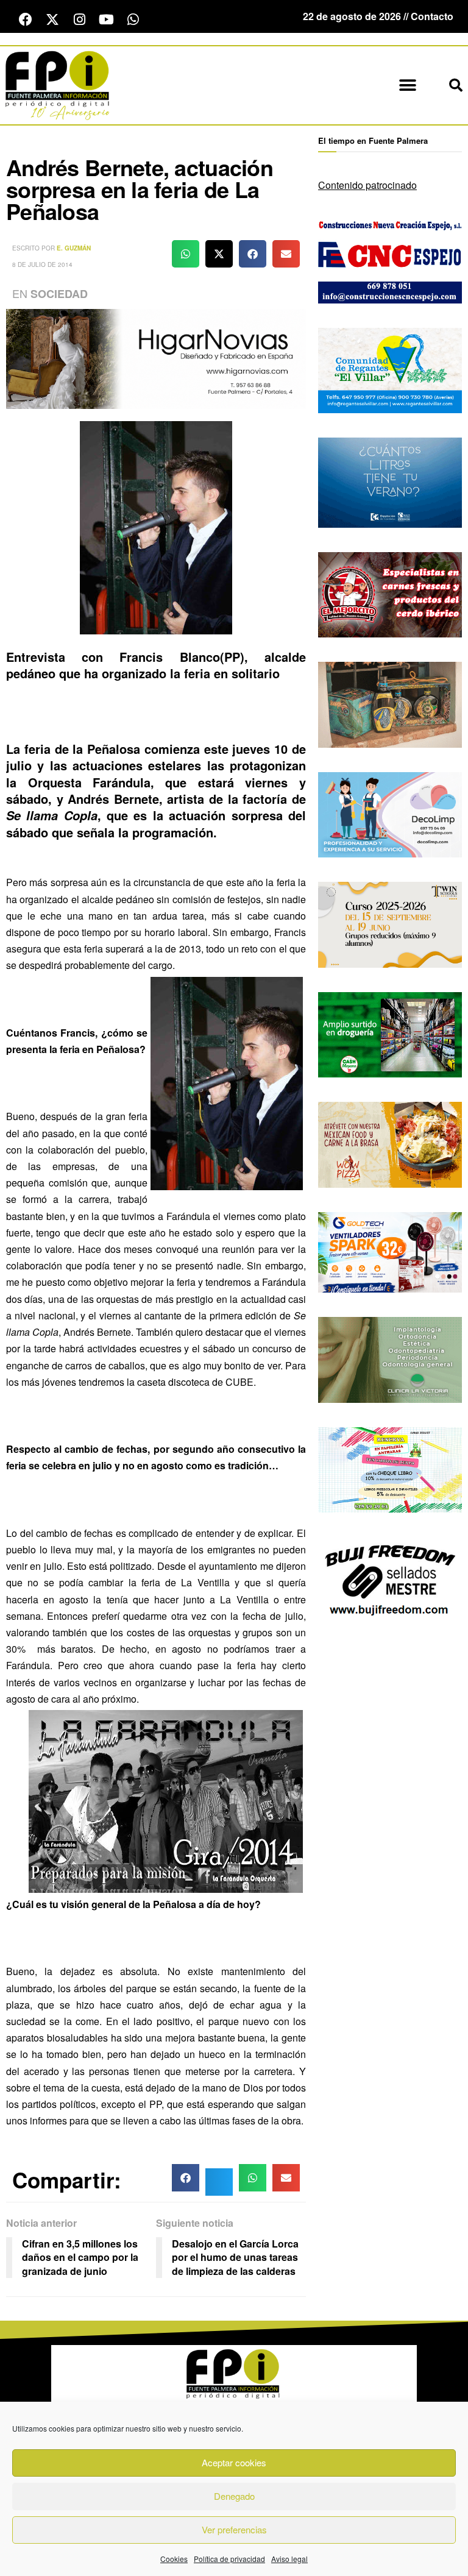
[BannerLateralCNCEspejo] (390, 259)
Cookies (174, 2559)
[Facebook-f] (26, 20)
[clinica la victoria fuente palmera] (390, 1359)
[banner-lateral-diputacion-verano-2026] (390, 481)
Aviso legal (289, 2559)
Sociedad (59, 294)
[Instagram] (79, 20)
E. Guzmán (74, 248)
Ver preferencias (234, 2529)
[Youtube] (106, 20)
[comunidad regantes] (390, 369)
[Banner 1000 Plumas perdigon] (390, 704)
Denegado (234, 2496)
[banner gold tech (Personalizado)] (390, 1251)
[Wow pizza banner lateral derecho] (390, 1144)
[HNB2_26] (156, 357)
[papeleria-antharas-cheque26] (390, 1468)
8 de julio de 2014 (42, 264)
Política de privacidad (229, 2559)
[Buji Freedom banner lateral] (390, 1579)
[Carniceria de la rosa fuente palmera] (390, 593)
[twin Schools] (390, 924)
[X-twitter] (52, 20)
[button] (407, 86)
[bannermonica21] (390, 813)
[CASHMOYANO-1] (390, 1033)
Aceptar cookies (234, 2462)
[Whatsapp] (133, 20)
